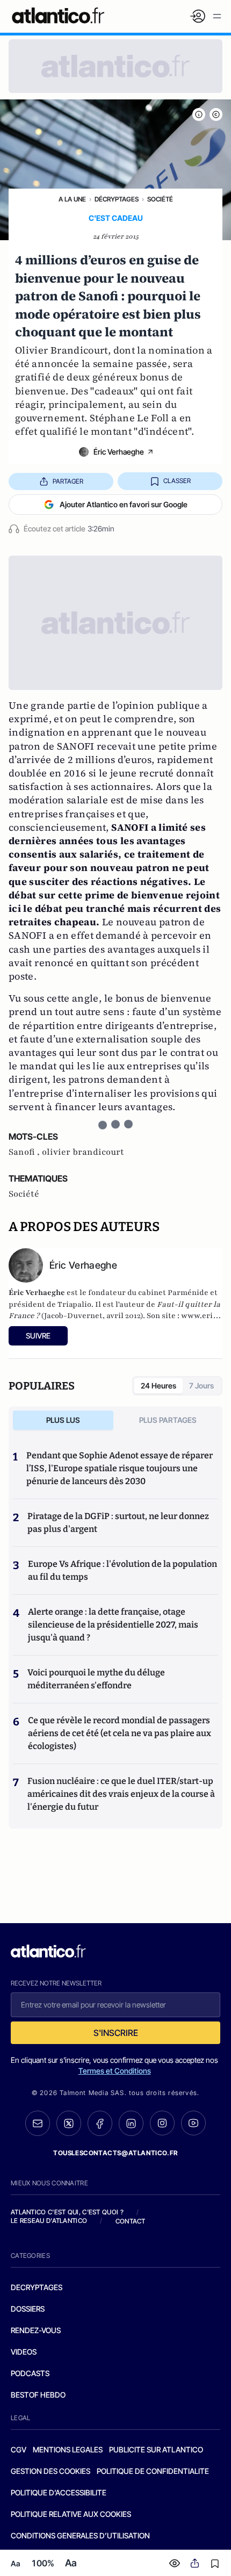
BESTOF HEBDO (38, 2395)
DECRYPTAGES (37, 2287)
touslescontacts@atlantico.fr (115, 2153)
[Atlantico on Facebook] (100, 2123)
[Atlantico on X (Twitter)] (69, 2123)
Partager (68, 481)
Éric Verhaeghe (119, 452)
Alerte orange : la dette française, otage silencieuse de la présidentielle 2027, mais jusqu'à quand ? (113, 1625)
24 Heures (158, 1386)
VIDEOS (24, 2352)
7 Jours (201, 1386)
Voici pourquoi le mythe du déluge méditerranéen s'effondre (96, 1679)
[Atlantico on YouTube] (193, 2123)
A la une (72, 199)
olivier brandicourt (83, 1152)
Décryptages (117, 199)
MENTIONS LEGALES (68, 2449)
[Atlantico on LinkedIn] (131, 2123)
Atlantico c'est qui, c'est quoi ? (67, 2212)
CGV (19, 2449)
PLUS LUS (63, 1420)
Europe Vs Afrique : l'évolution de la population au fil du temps (122, 1570)
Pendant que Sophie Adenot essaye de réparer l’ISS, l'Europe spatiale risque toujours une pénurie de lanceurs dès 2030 (120, 1468)
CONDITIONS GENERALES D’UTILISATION (80, 2535)
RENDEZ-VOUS (36, 2330)
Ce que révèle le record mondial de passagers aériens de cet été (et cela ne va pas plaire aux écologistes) (120, 1733)
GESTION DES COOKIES (50, 2471)
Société (160, 199)
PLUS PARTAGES (168, 1420)
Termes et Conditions (115, 2071)
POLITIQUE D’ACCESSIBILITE (59, 2492)
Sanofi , (25, 1152)
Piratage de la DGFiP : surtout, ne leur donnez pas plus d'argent (118, 1523)
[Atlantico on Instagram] (162, 2123)
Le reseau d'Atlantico (49, 2221)
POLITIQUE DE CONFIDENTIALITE (153, 2471)
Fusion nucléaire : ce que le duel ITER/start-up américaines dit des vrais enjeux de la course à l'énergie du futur (121, 1794)
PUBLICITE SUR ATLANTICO (156, 2449)
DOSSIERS (28, 2309)
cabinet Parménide (173, 1293)
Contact (131, 2221)
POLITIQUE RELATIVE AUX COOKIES (71, 2514)
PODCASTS (30, 2373)
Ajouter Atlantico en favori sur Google (124, 504)
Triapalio (74, 1304)
